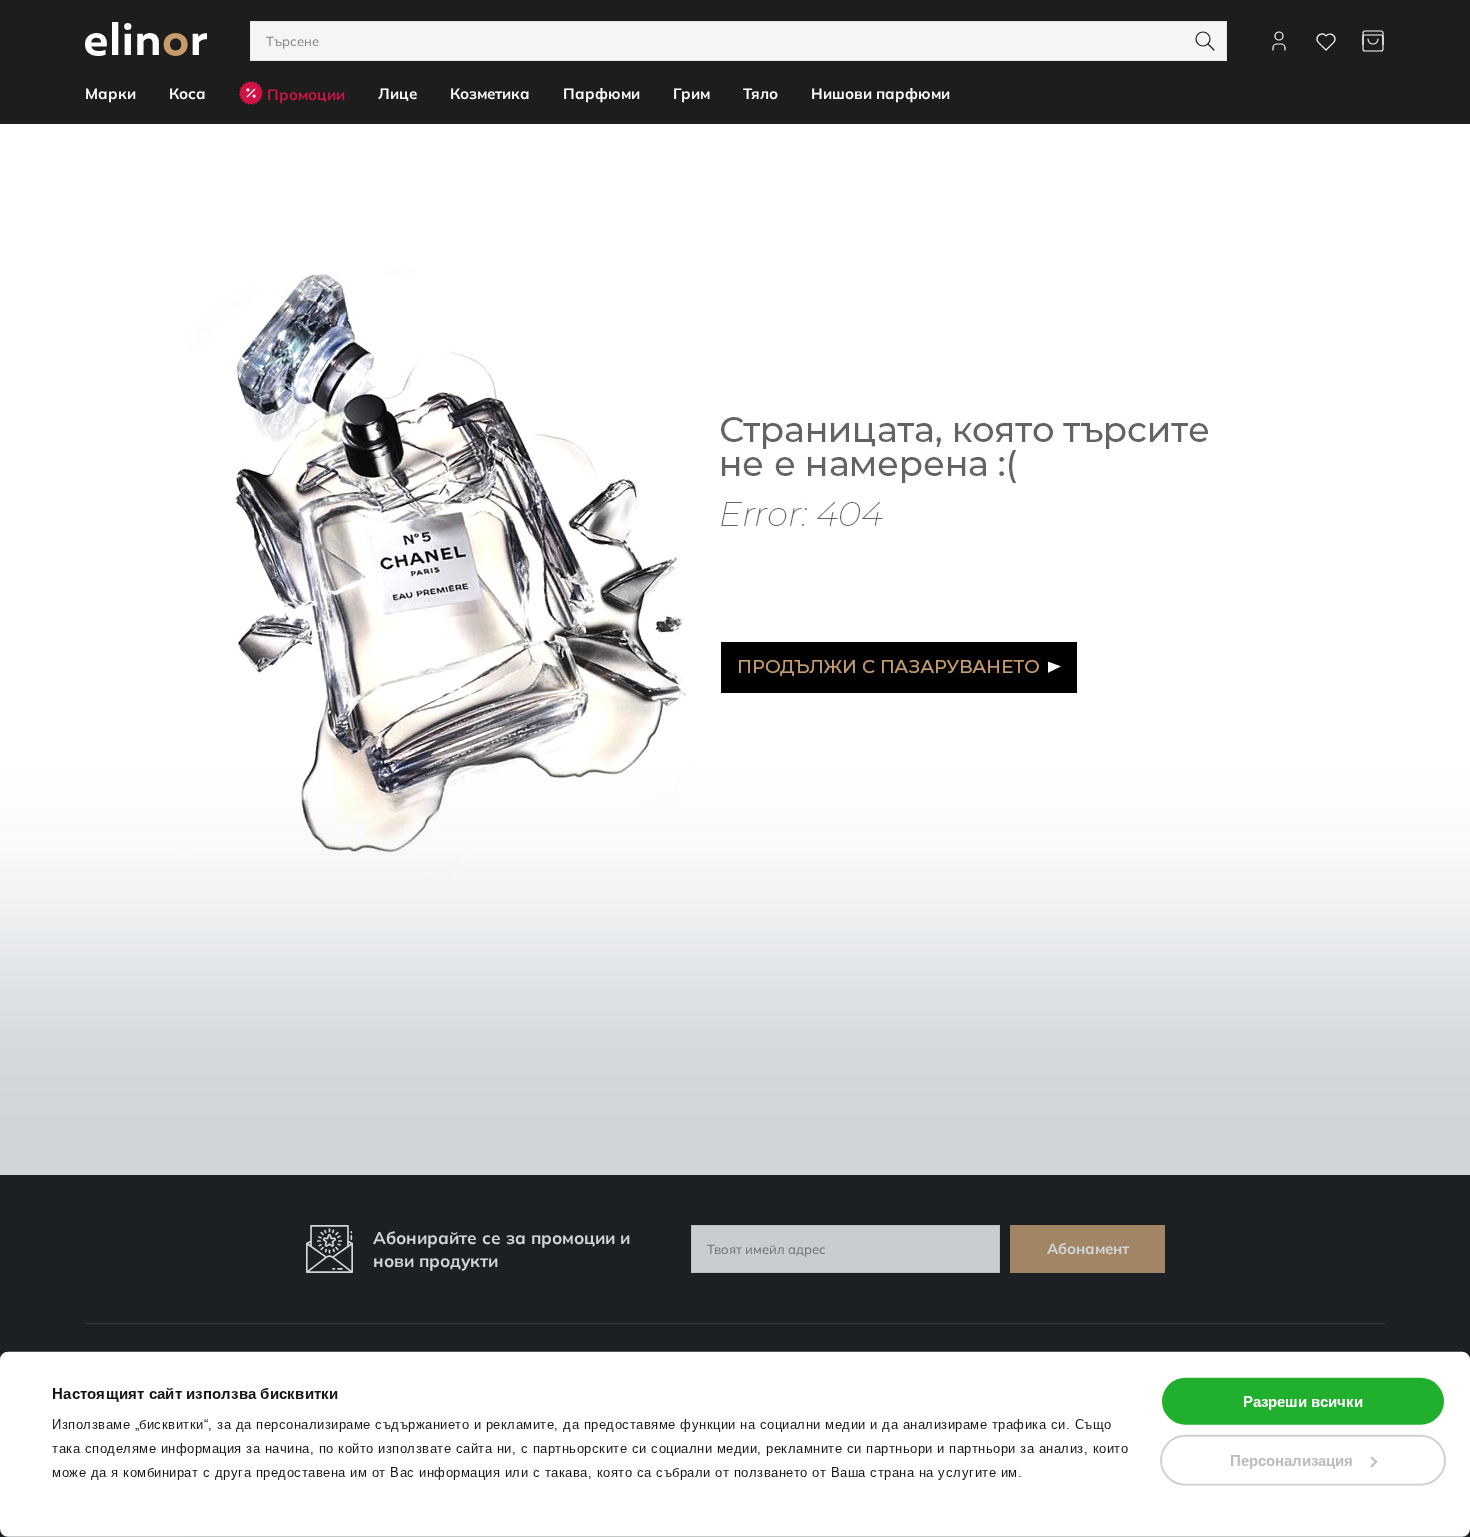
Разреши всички (1303, 1401)
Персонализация (1291, 1459)
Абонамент (1088, 1248)
